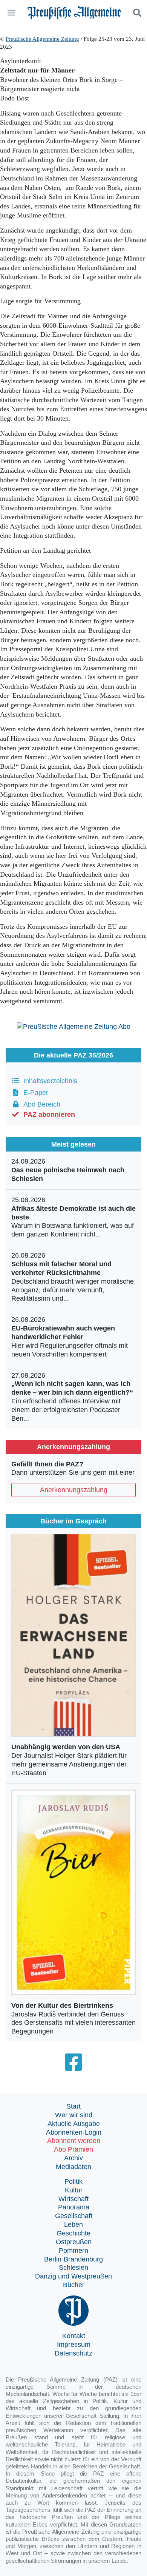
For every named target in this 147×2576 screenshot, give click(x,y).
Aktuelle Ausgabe (74, 2124)
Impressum (74, 2345)
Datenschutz (73, 2353)
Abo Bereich (40, 1104)
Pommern (73, 2251)
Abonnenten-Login (74, 2132)
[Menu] (12, 13)
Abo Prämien (73, 2149)
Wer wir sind (74, 2115)
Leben (73, 2225)
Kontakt (74, 2336)
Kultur (74, 2190)
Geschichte (73, 2233)
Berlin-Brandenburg (73, 2259)
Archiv (73, 2158)
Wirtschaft (73, 2199)
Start (73, 2106)
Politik (73, 2181)
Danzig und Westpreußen (73, 2276)
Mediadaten (73, 2167)
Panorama (74, 2207)
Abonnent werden (74, 2141)
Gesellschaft (74, 2216)
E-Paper (34, 1093)
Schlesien (73, 2268)
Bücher (74, 2285)
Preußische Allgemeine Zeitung (42, 39)
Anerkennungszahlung (74, 1490)
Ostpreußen (74, 2242)
